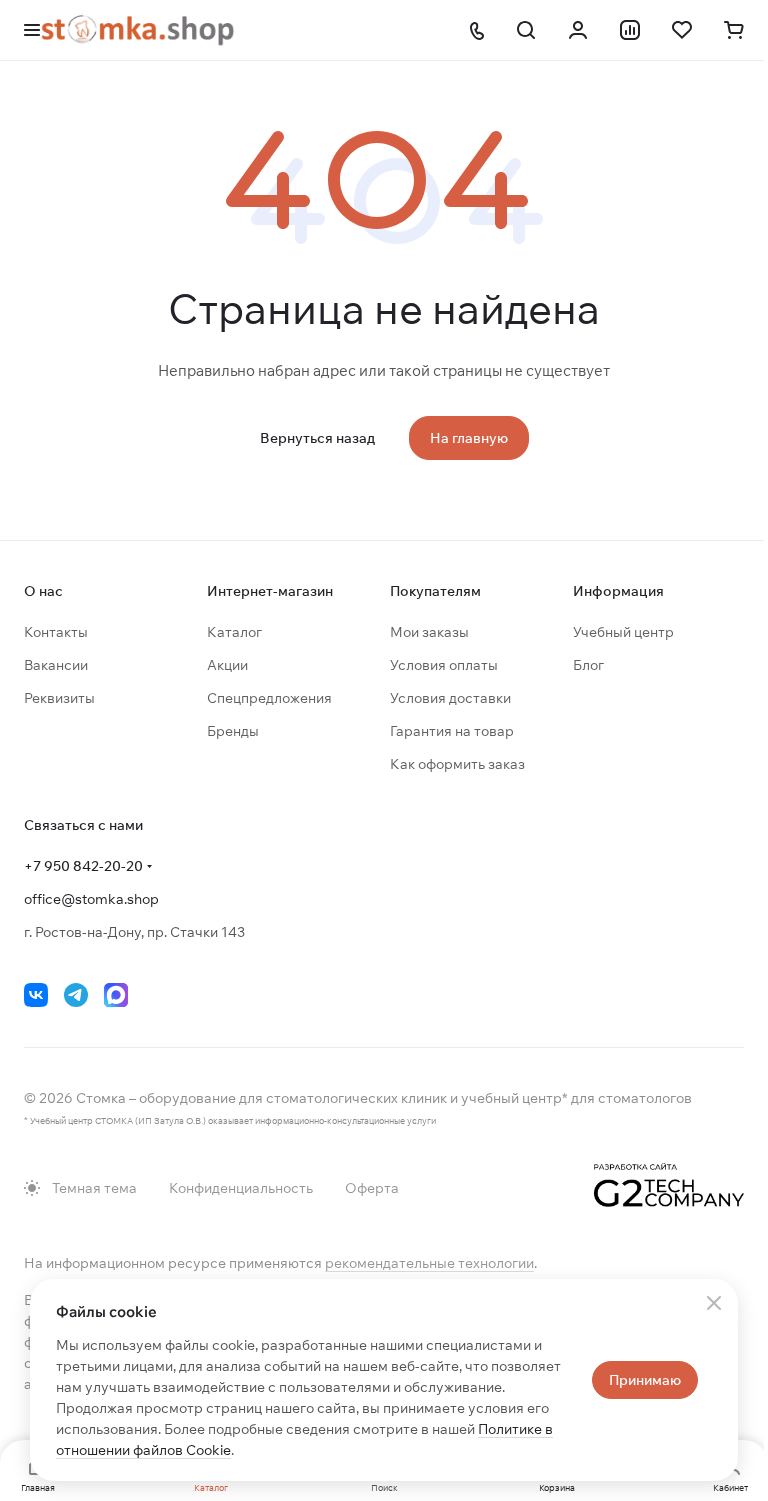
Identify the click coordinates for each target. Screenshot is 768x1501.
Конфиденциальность (241, 1188)
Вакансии (56, 665)
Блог (588, 665)
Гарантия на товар (452, 731)
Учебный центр (623, 632)
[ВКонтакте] (36, 995)
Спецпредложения (269, 698)
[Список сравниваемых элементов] (630, 30)
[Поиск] (526, 30)
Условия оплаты (444, 665)
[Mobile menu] (32, 30)
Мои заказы (429, 632)
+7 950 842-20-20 (83, 866)
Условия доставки (450, 698)
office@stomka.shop (91, 899)
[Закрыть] (714, 1303)
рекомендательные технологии (429, 1263)
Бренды (233, 731)
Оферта (372, 1188)
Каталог (234, 632)
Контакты (56, 632)
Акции (227, 665)
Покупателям (435, 591)
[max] (116, 995)
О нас (43, 591)
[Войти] (578, 30)
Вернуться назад (317, 438)
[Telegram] (76, 995)
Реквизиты (59, 698)
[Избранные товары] (682, 30)
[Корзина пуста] (734, 30)
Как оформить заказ (457, 764)
